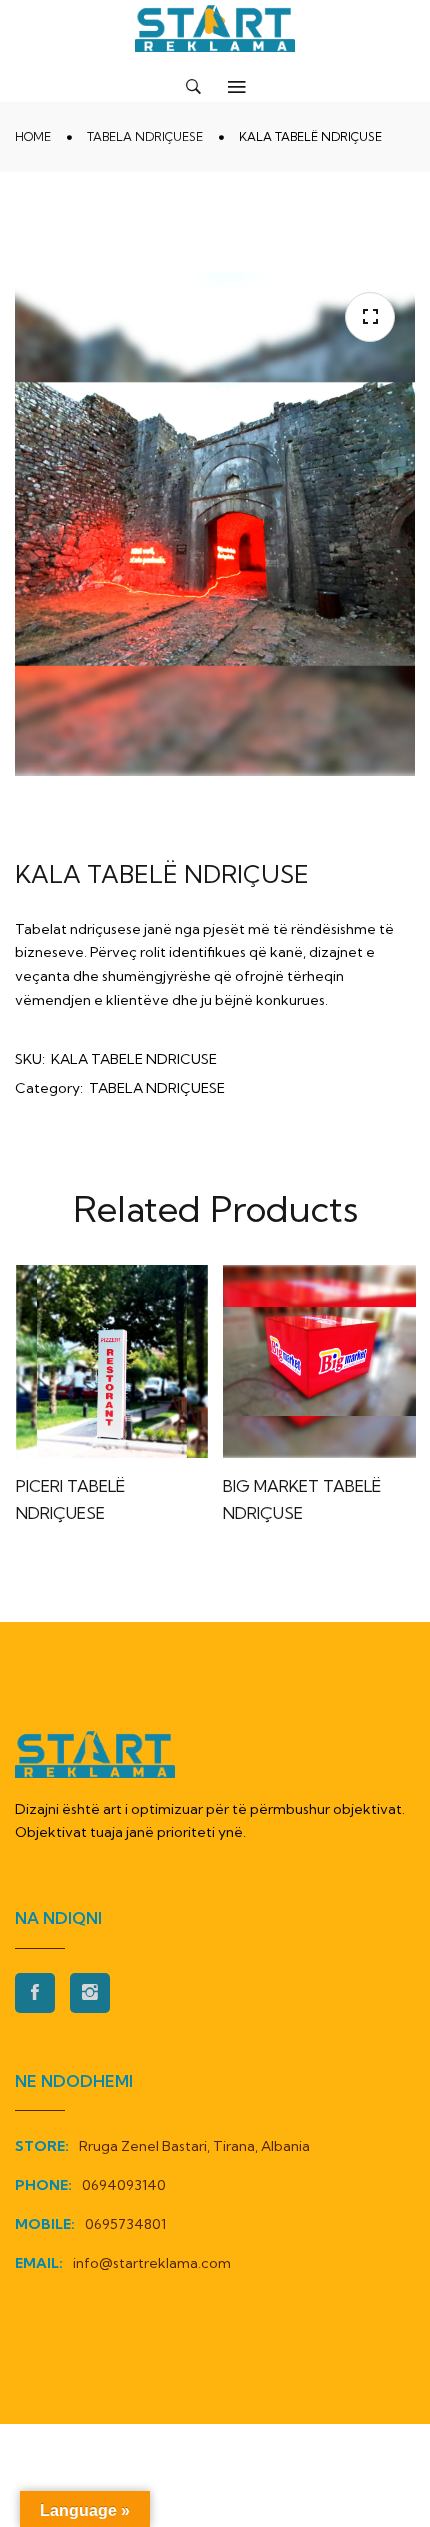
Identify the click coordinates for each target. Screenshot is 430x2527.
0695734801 (125, 2224)
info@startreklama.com (152, 2263)
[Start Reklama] (215, 28)
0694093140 (124, 2185)
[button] (370, 317)
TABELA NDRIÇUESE (145, 136)
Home (33, 136)
